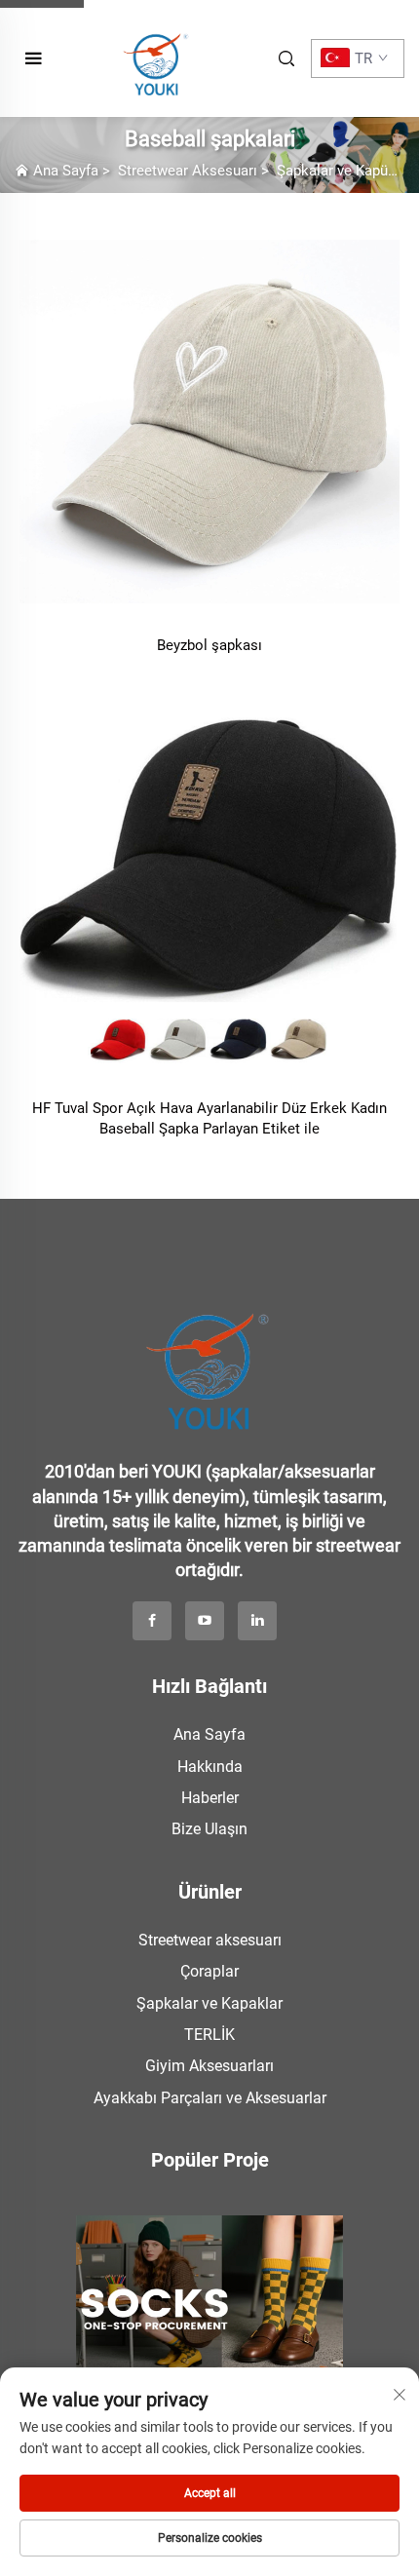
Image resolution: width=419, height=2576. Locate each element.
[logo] (209, 1360)
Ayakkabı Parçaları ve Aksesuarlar (210, 2098)
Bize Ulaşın (209, 1829)
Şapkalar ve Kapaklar (209, 2003)
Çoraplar (209, 1971)
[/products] (209, 2297)
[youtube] (205, 1621)
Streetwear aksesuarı (210, 1940)
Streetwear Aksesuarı (188, 171)
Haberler (210, 1798)
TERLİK (209, 2035)
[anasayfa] (157, 57)
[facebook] (152, 1621)
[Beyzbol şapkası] (209, 417)
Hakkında (210, 1767)
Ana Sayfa (66, 171)
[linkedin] (257, 1621)
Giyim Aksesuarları (209, 2066)
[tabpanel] (209, 2291)
